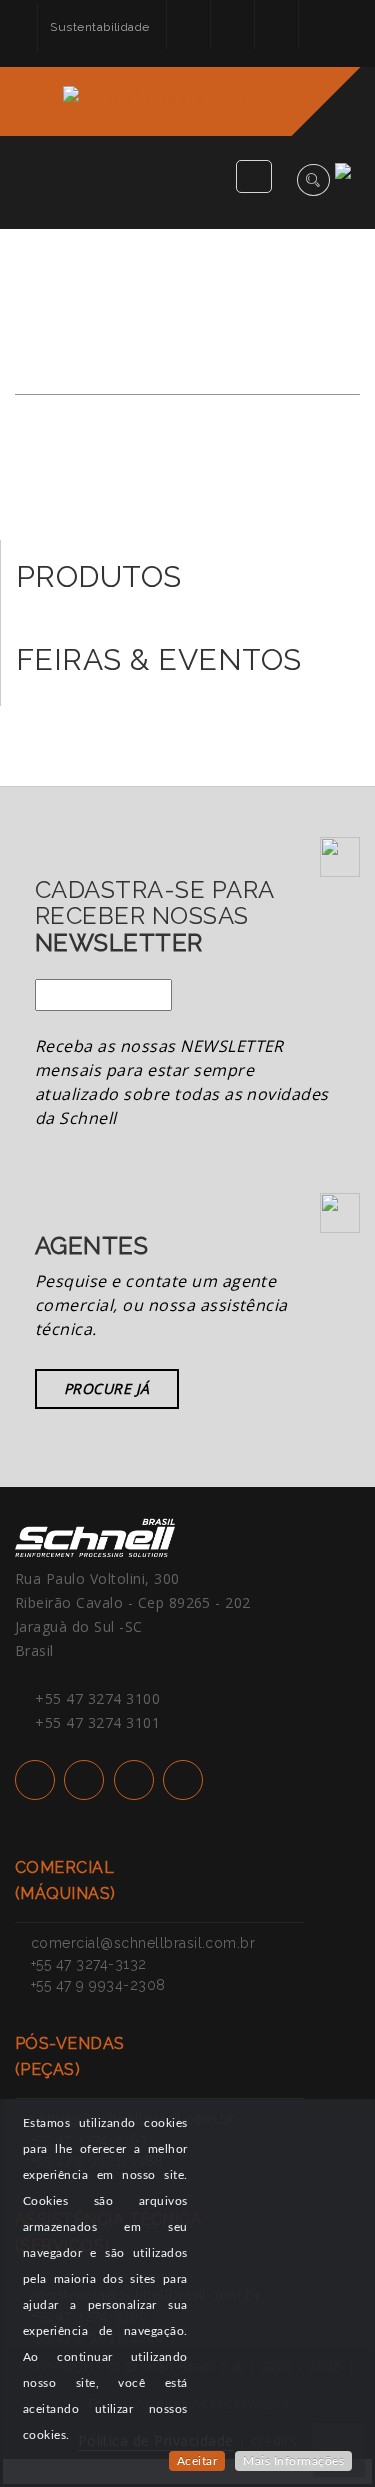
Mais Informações (293, 2461)
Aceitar (197, 2461)
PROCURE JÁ (107, 1388)
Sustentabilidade (100, 27)
